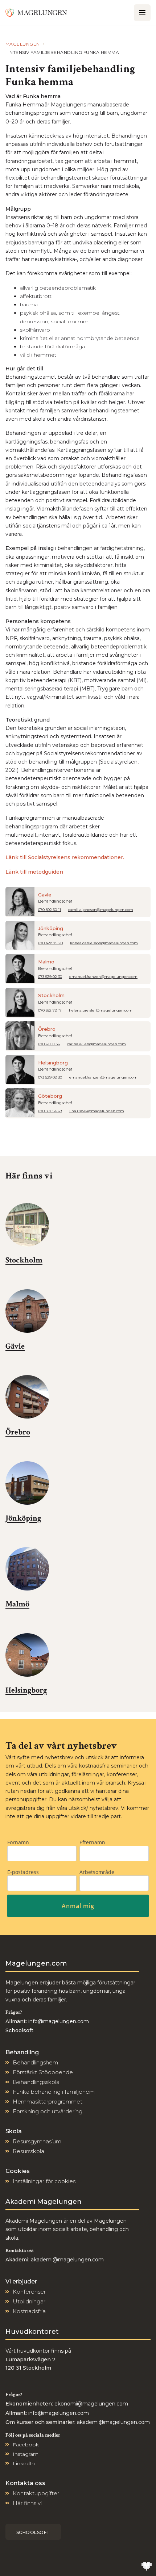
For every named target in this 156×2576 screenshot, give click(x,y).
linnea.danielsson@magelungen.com (104, 943)
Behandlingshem (35, 2062)
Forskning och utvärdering (48, 2111)
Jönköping (51, 928)
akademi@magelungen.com (67, 2260)
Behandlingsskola (36, 2082)
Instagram (26, 2454)
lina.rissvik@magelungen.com (97, 1111)
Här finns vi (27, 2503)
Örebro (47, 1029)
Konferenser (29, 2292)
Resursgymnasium (37, 2141)
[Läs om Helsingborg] (27, 1655)
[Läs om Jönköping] (27, 1483)
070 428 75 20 (50, 943)
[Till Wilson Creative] (147, 2567)
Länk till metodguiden (34, 872)
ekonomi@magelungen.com (91, 2404)
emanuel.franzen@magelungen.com (103, 977)
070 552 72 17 (50, 1010)
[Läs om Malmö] (27, 1569)
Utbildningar (29, 2301)
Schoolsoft (33, 2532)
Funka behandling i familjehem (54, 2092)
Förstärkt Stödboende (43, 2072)
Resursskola (28, 2151)
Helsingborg (53, 1063)
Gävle (45, 895)
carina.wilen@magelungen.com (97, 1044)
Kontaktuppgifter (36, 2493)
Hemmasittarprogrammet (48, 2102)
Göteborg (50, 1096)
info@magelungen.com (58, 2021)
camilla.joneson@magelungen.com (101, 910)
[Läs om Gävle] (27, 1311)
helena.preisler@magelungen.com (101, 1010)
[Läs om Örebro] (27, 1397)
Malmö (46, 962)
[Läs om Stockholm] (27, 1225)
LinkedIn (24, 2463)
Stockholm (51, 995)
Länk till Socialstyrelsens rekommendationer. (65, 857)
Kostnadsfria (29, 2311)
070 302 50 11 (50, 910)
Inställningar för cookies (44, 2181)
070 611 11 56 (49, 1044)
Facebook (26, 2445)
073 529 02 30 (50, 977)
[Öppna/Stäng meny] (142, 13)
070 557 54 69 (50, 1111)
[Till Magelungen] (36, 12)
